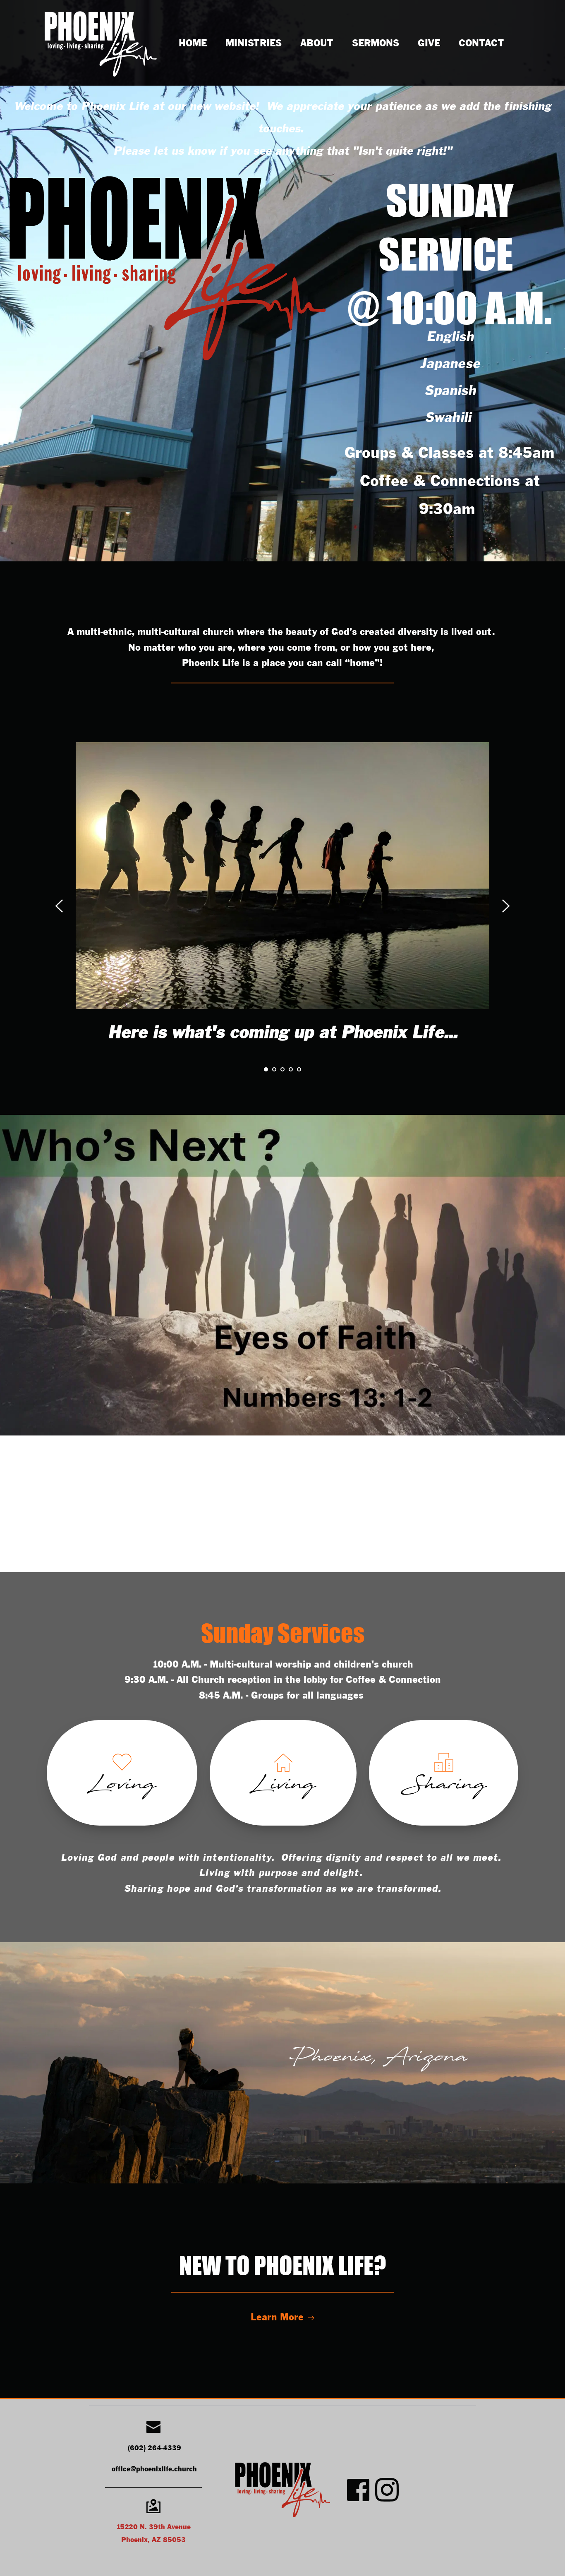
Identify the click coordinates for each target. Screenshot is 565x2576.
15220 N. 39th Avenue (153, 2527)
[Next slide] (505, 906)
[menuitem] (193, 44)
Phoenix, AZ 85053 (153, 2540)
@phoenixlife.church (164, 2469)
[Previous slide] (60, 906)
